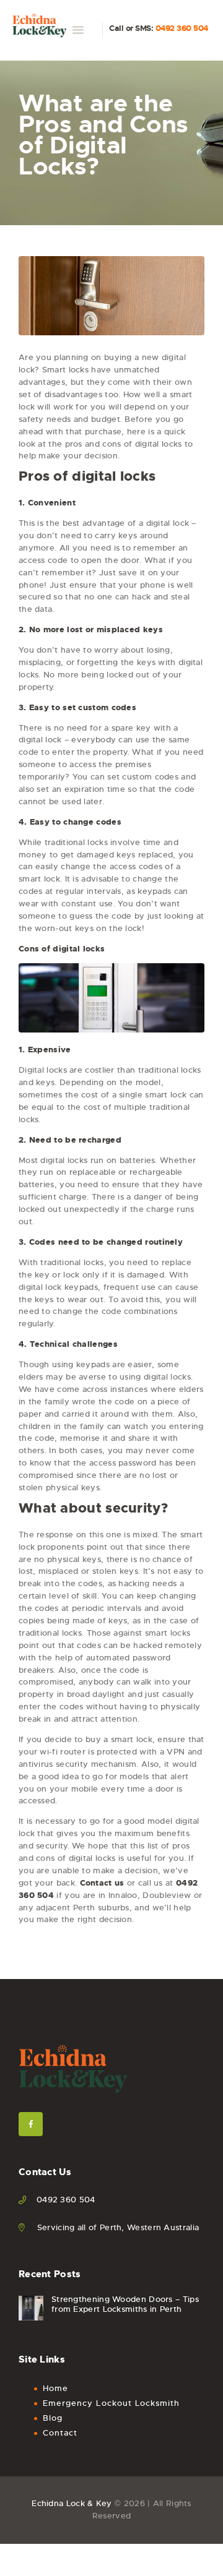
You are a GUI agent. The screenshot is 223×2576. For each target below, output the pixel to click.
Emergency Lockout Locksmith (111, 2403)
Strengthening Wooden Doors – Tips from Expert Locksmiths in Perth (125, 2304)
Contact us (102, 1883)
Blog (53, 2418)
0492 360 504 (182, 28)
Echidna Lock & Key (72, 2503)
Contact (60, 2433)
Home (55, 2388)
